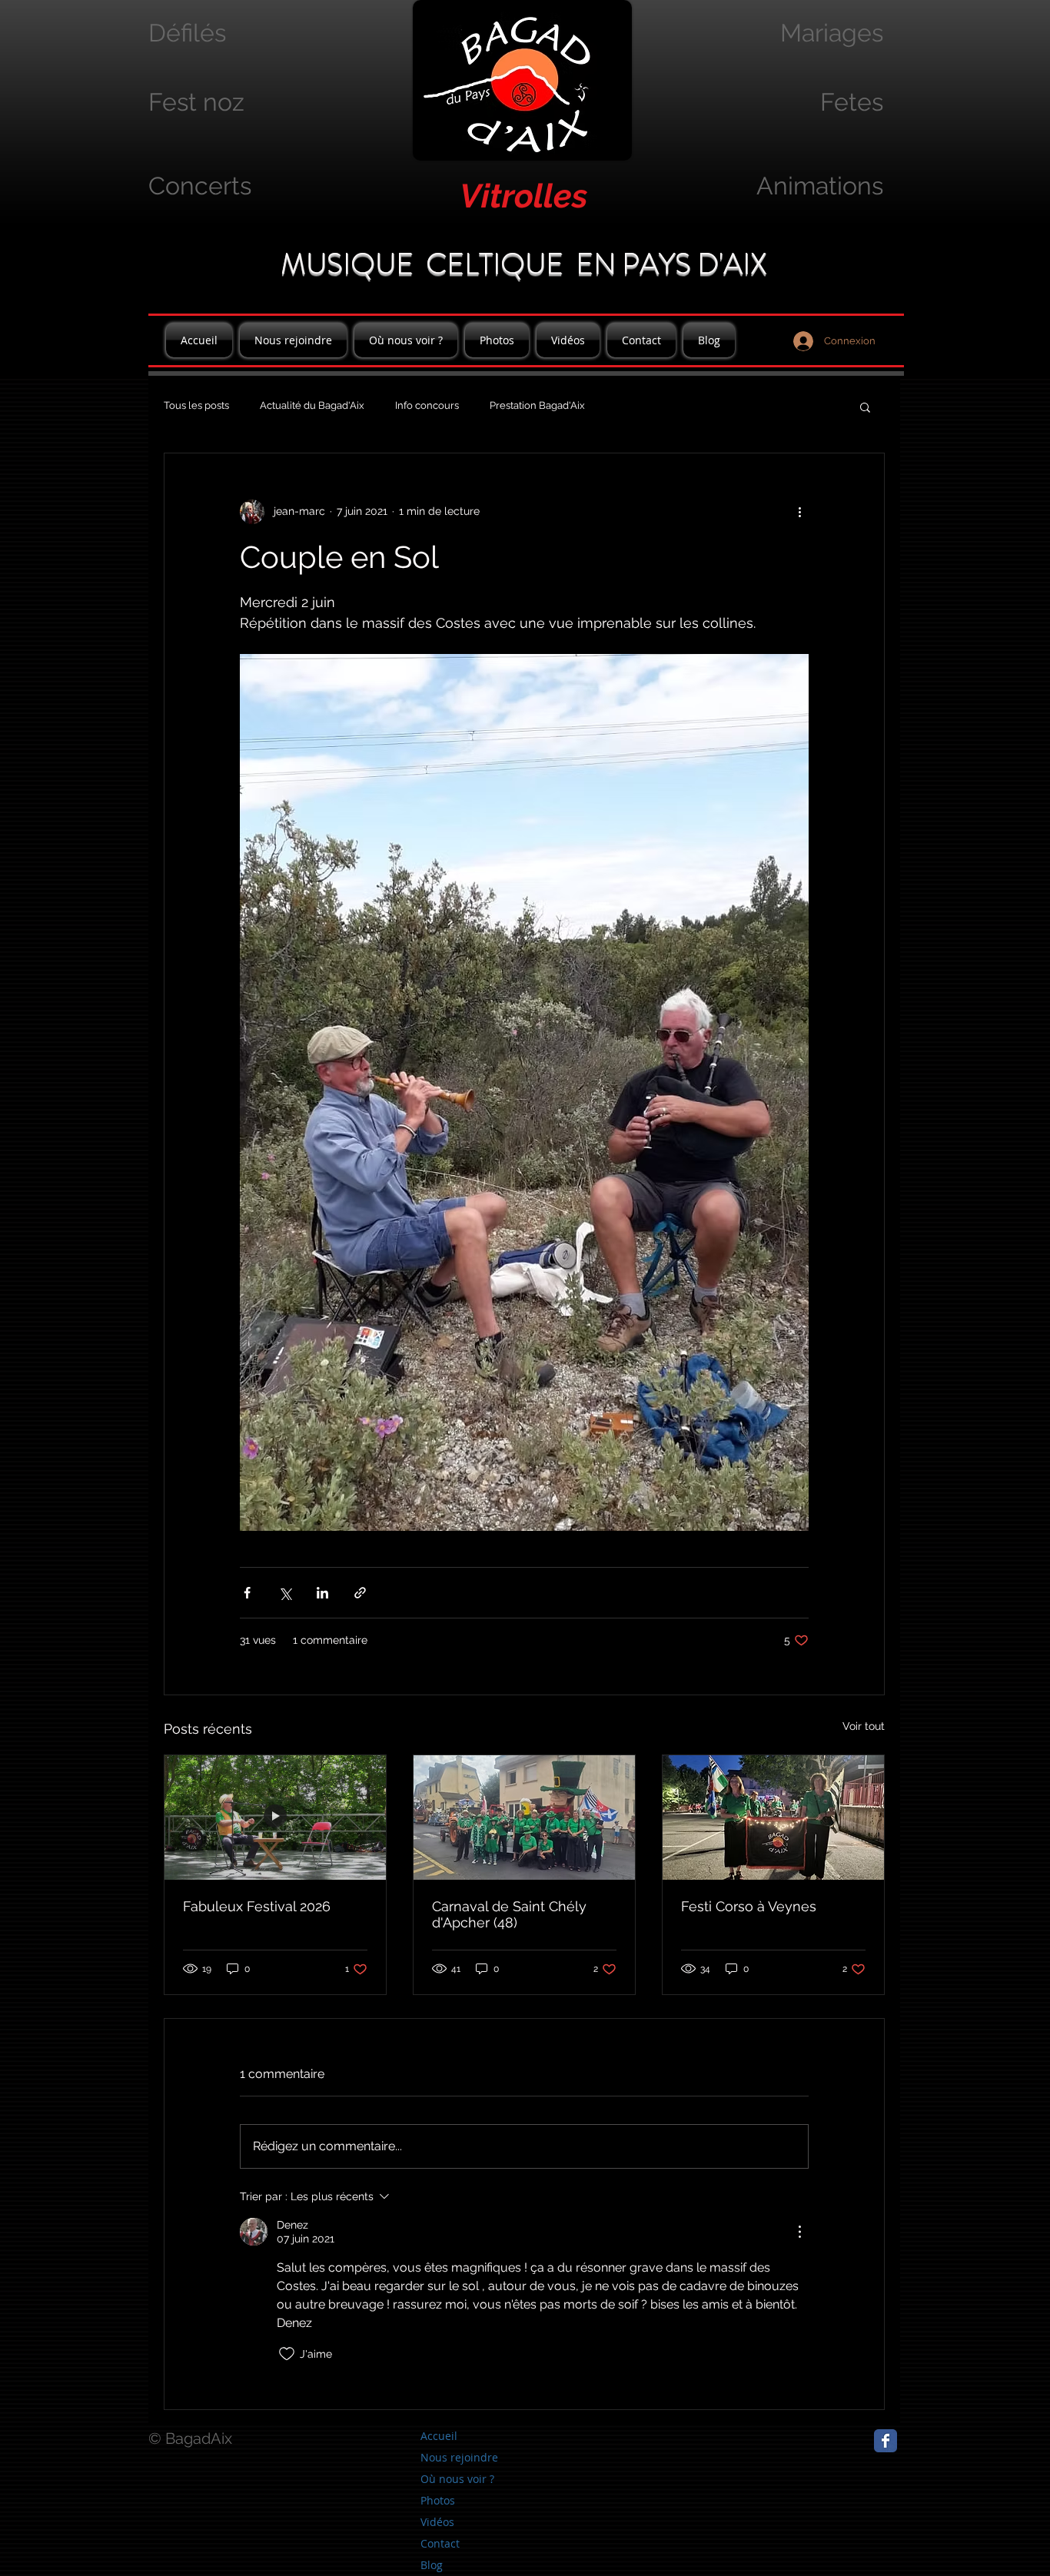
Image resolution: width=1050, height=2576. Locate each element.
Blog (432, 2565)
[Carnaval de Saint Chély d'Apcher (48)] (524, 1817)
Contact (440, 2543)
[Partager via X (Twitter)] (285, 1593)
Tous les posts (196, 405)
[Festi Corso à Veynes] (773, 1817)
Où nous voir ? (457, 2479)
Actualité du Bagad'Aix (312, 405)
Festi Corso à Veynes (749, 1906)
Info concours (427, 405)
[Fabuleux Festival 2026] (275, 1817)
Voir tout (864, 1726)
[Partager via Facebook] (247, 1593)
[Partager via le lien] (360, 1593)
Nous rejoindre (459, 2457)
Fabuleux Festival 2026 (257, 1906)
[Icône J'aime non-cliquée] (287, 2354)
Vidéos (437, 2522)
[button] (865, 407)
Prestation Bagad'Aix (537, 405)
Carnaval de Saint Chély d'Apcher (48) (509, 1914)
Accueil (439, 2436)
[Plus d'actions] (799, 512)
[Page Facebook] (886, 2441)
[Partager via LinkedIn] (322, 1593)
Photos (438, 2500)
